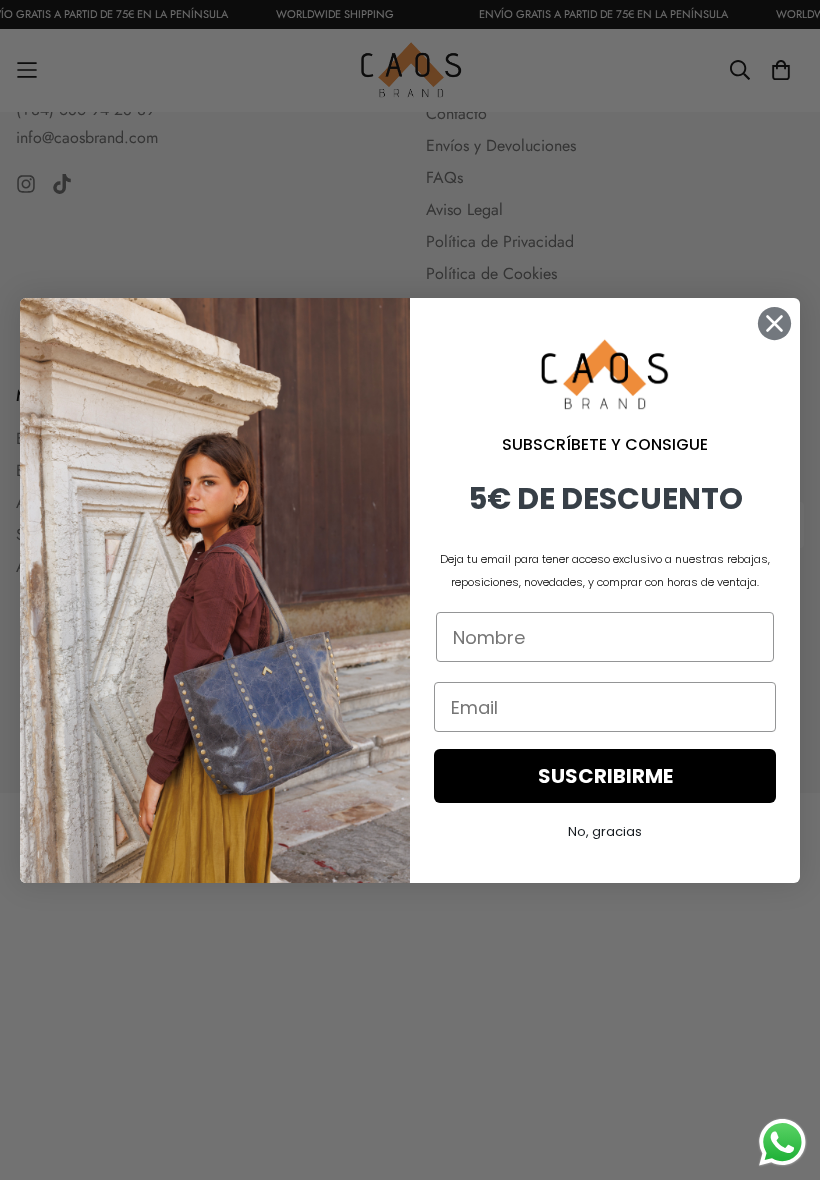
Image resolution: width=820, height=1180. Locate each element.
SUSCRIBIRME (605, 776)
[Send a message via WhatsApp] (782, 1142)
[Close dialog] (774, 323)
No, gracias (605, 831)
